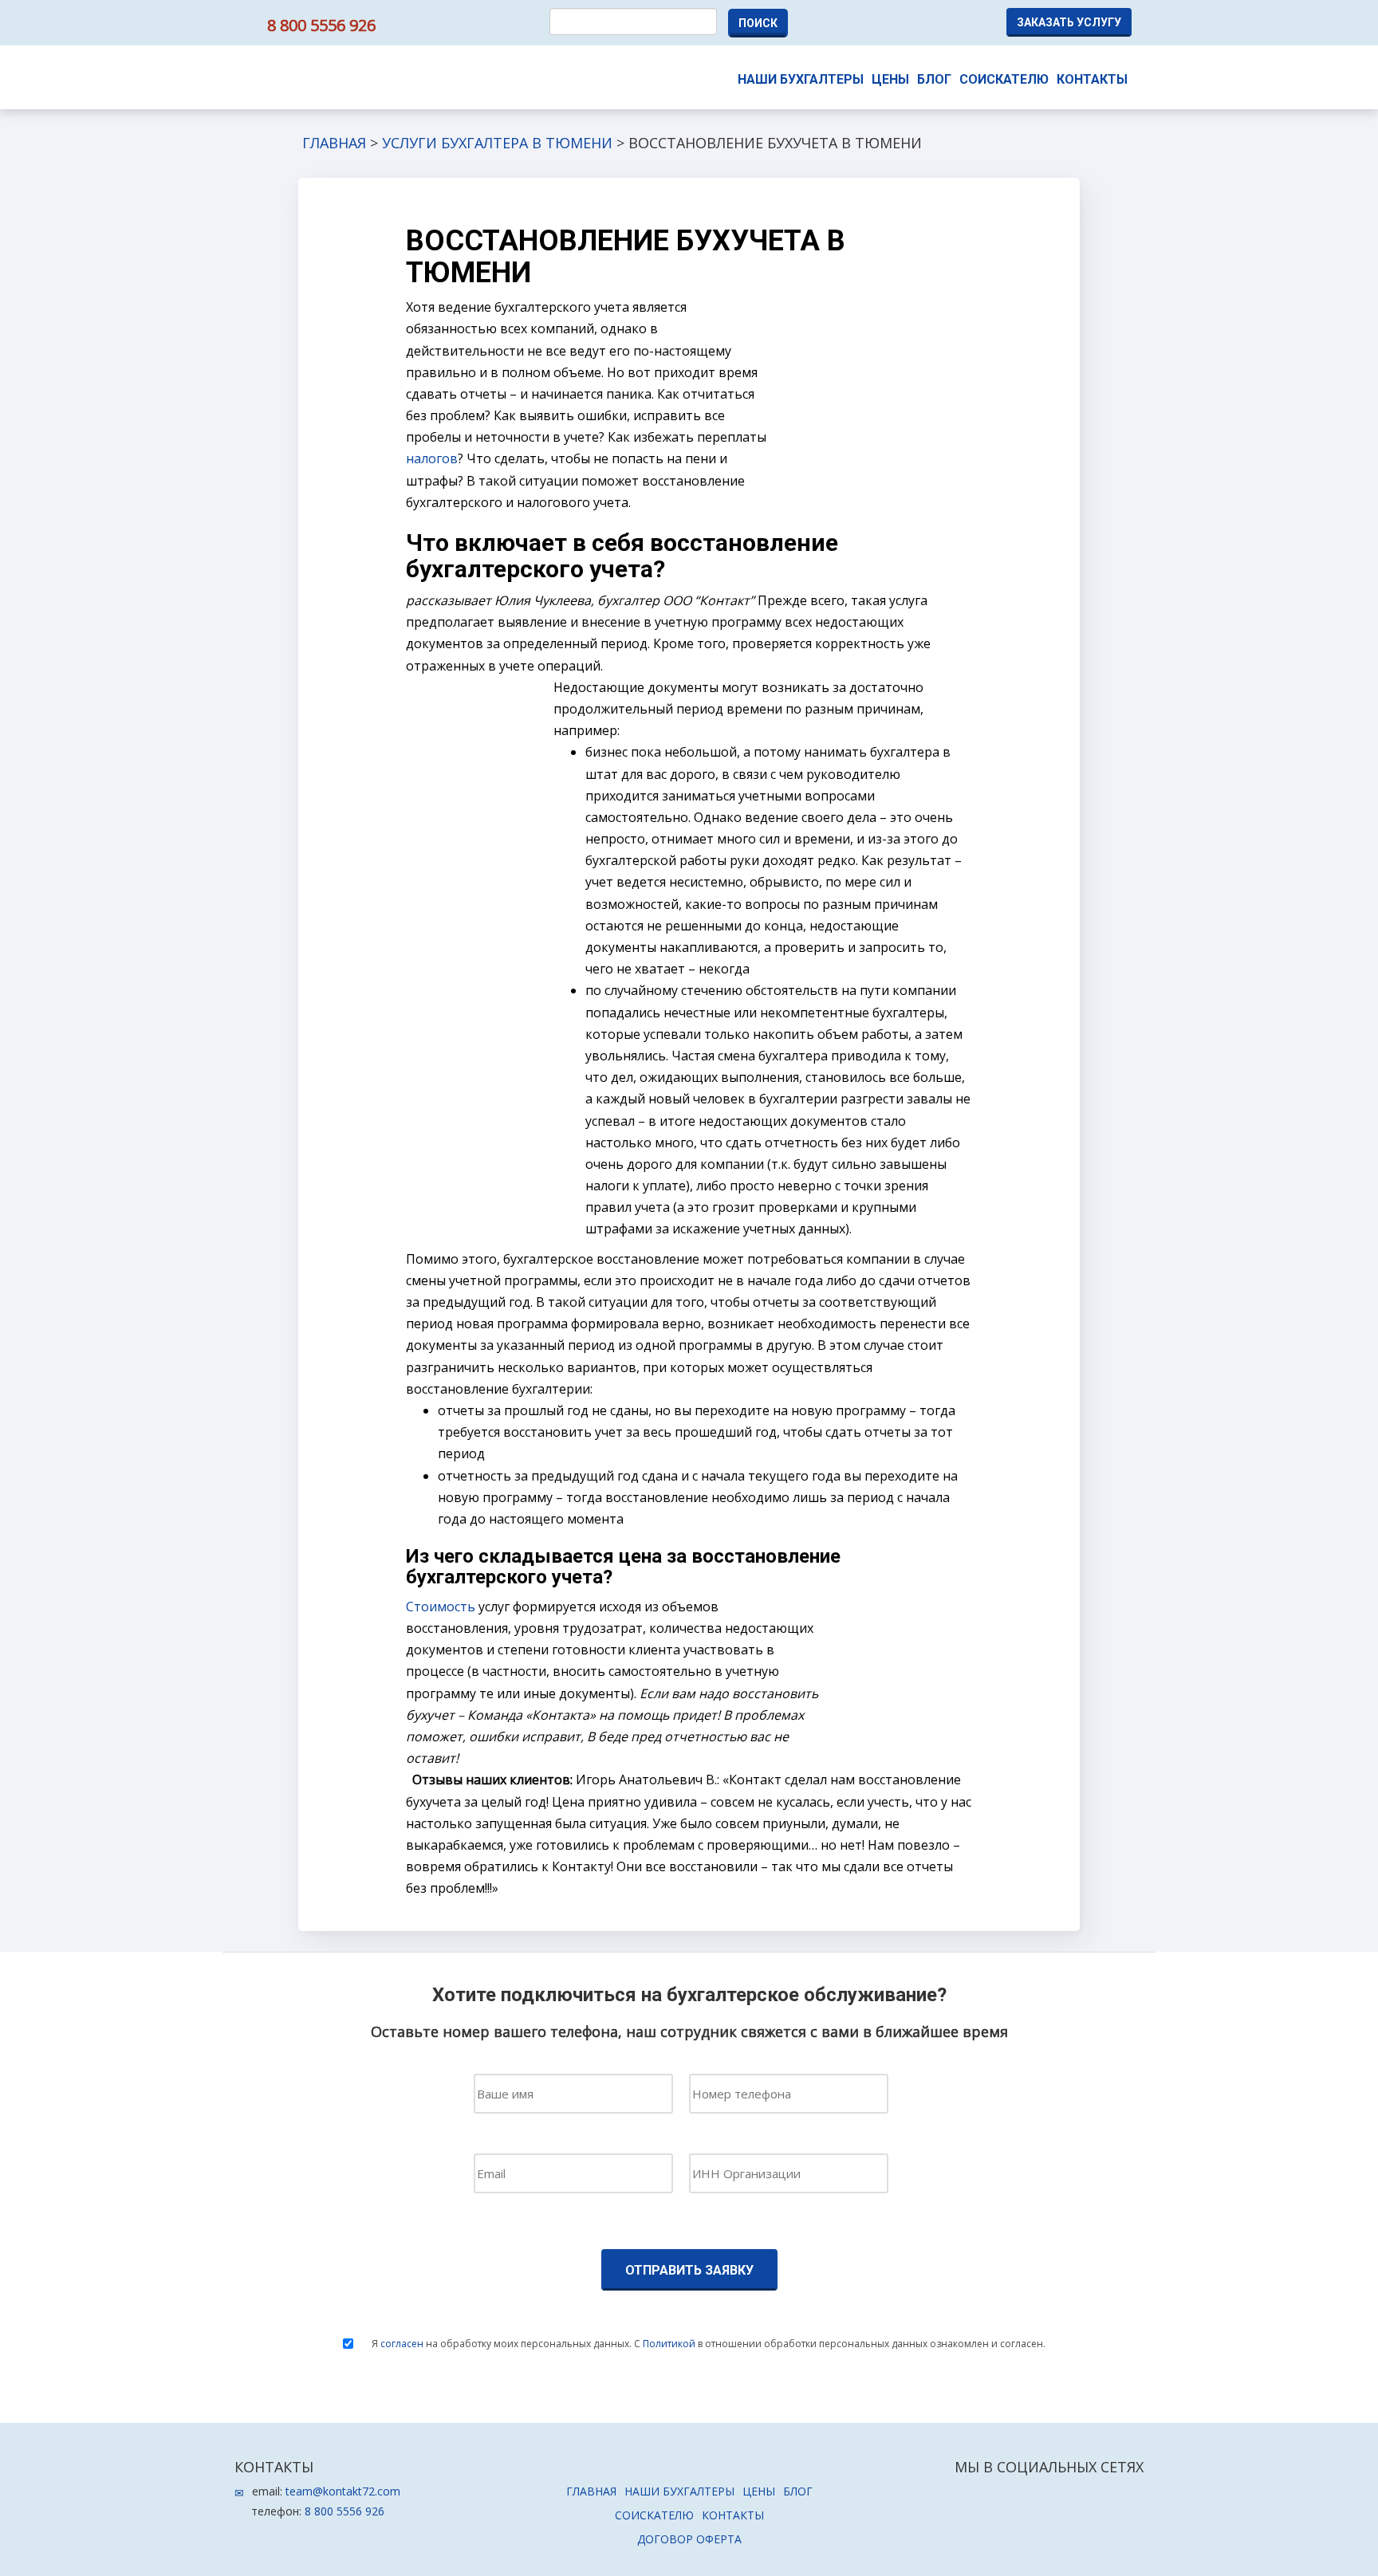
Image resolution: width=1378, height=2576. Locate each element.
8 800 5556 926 (321, 25)
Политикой (669, 2344)
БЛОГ (934, 79)
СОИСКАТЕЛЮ (1004, 79)
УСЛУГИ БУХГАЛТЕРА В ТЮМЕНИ (497, 143)
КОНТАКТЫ (1092, 79)
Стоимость (441, 1607)
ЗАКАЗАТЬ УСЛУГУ (1069, 22)
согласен (402, 2344)
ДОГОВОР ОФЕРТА (689, 2539)
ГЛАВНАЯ (334, 143)
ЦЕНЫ (890, 79)
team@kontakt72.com (343, 2491)
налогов (432, 458)
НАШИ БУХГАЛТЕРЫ (801, 79)
